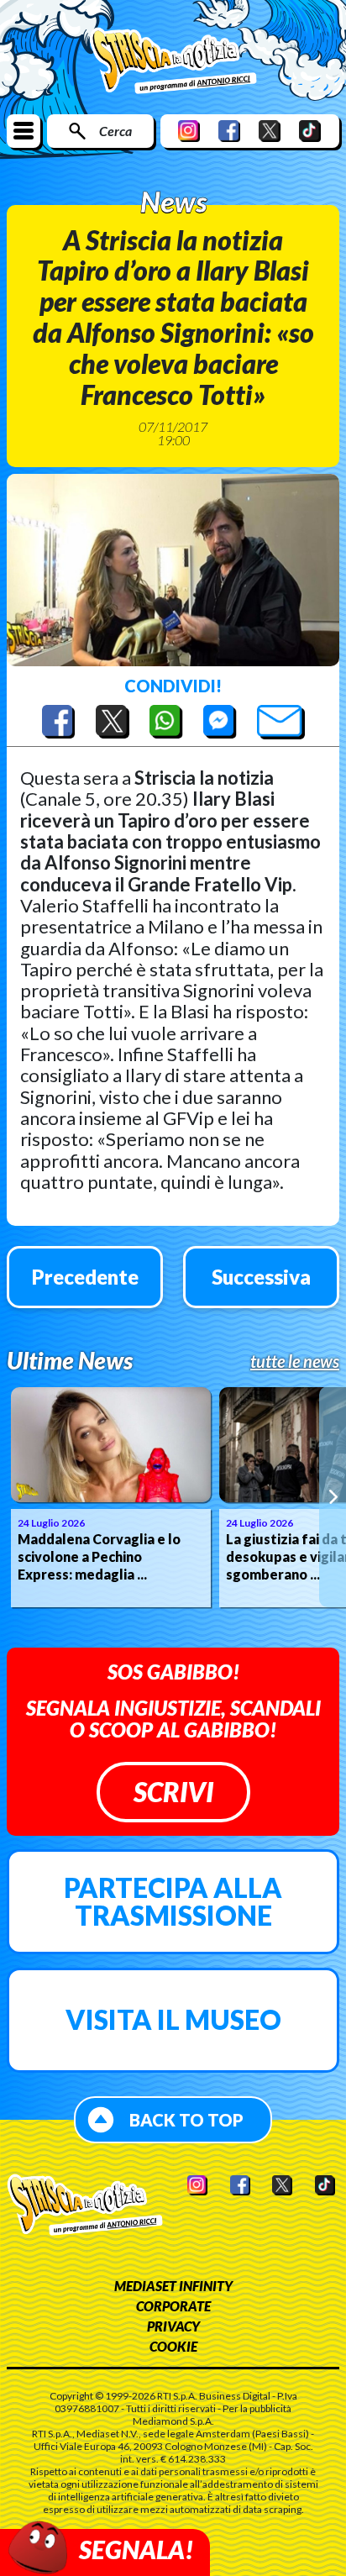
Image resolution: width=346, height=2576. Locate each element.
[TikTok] (310, 131)
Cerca (115, 131)
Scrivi (173, 1792)
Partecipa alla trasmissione (173, 1902)
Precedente (85, 1277)
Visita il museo (173, 2019)
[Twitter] (270, 131)
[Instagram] (189, 131)
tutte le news (295, 1361)
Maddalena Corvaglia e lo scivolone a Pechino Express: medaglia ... (99, 1556)
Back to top (186, 2120)
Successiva (261, 1277)
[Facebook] (229, 131)
